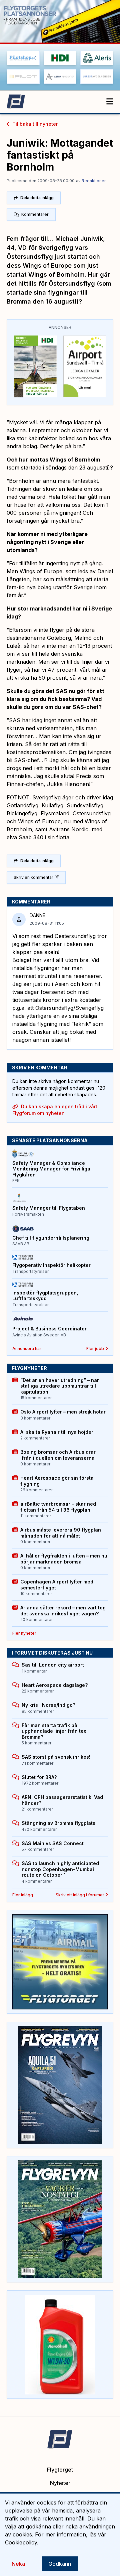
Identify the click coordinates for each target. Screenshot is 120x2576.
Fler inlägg (23, 1895)
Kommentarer (35, 214)
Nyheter (60, 2483)
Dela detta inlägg (37, 198)
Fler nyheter (24, 1633)
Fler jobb (95, 1349)
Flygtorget (60, 2470)
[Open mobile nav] (110, 102)
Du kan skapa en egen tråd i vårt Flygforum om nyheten (55, 1110)
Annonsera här (27, 1349)
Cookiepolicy (21, 2542)
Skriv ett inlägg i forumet (80, 1895)
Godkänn (60, 2564)
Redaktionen (94, 181)
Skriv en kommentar (33, 877)
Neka (18, 2564)
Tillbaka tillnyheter (35, 124)
